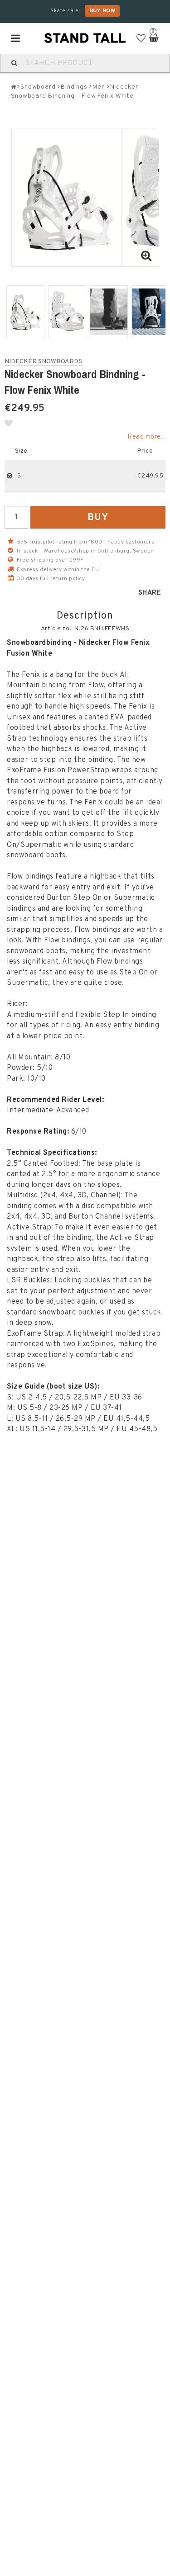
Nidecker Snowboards (43, 362)
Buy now (102, 11)
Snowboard (38, 87)
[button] (141, 39)
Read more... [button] (146, 437)
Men (99, 87)
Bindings (74, 87)
